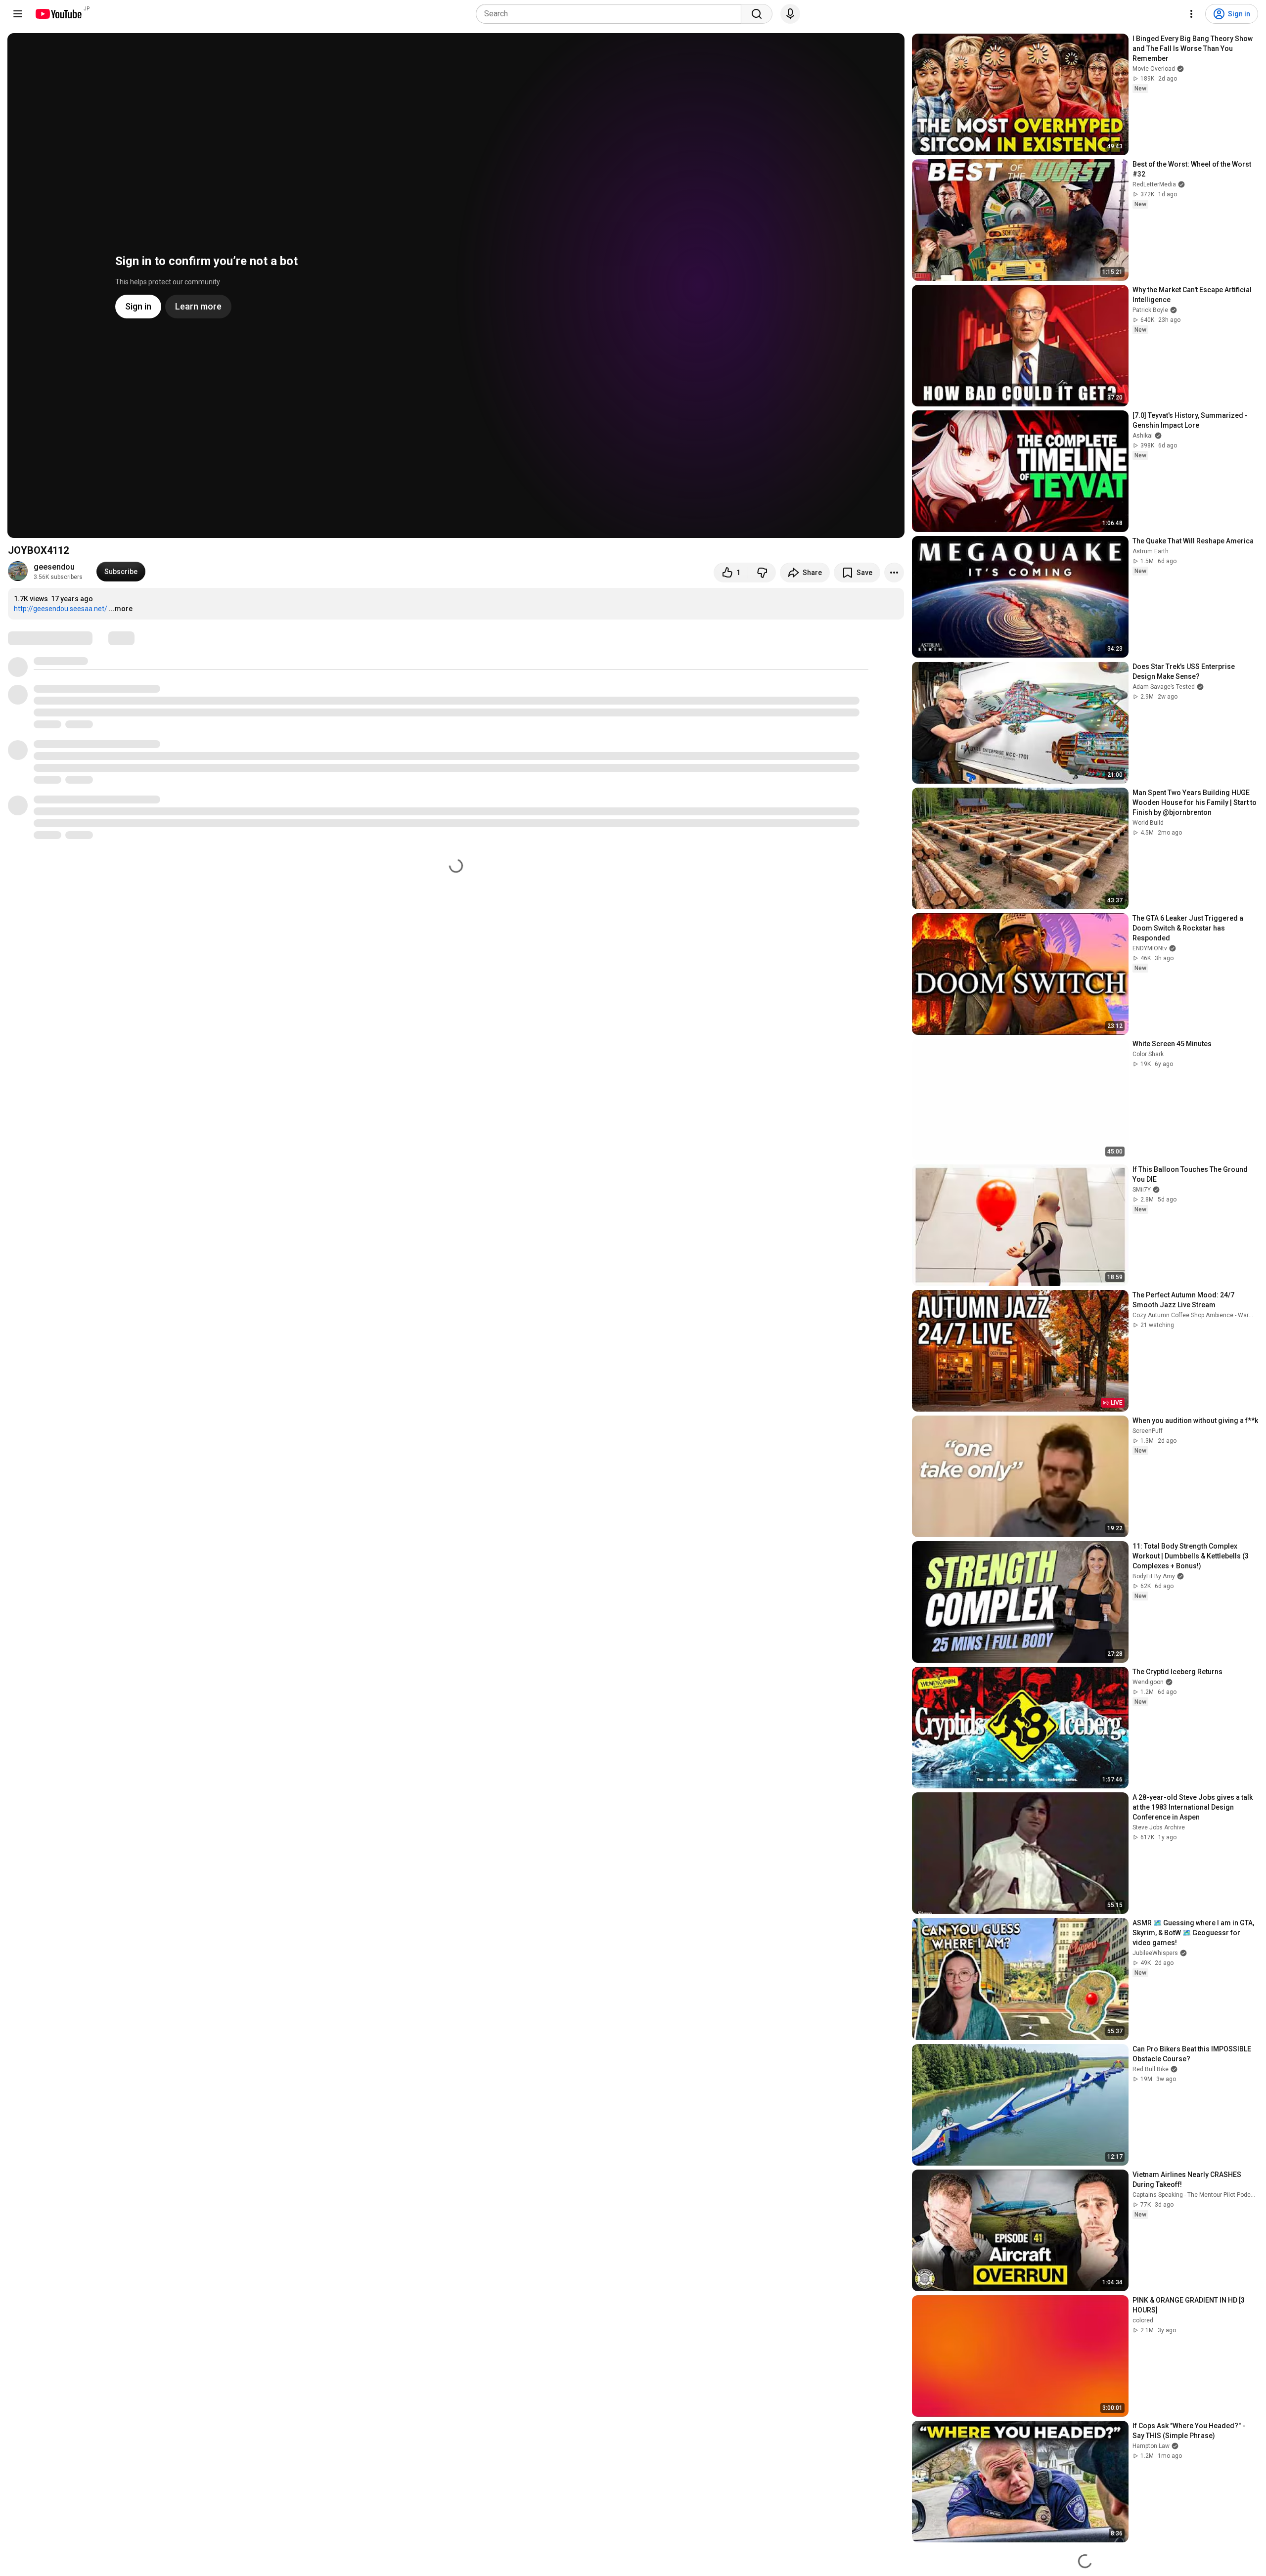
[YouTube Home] (58, 14)
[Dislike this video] (762, 573)
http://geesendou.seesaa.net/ (61, 609)
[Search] (757, 14)
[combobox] (611, 14)
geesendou (54, 567)
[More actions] (894, 573)
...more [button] (121, 609)
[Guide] (18, 14)
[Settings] (1191, 14)
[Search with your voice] (790, 14)
